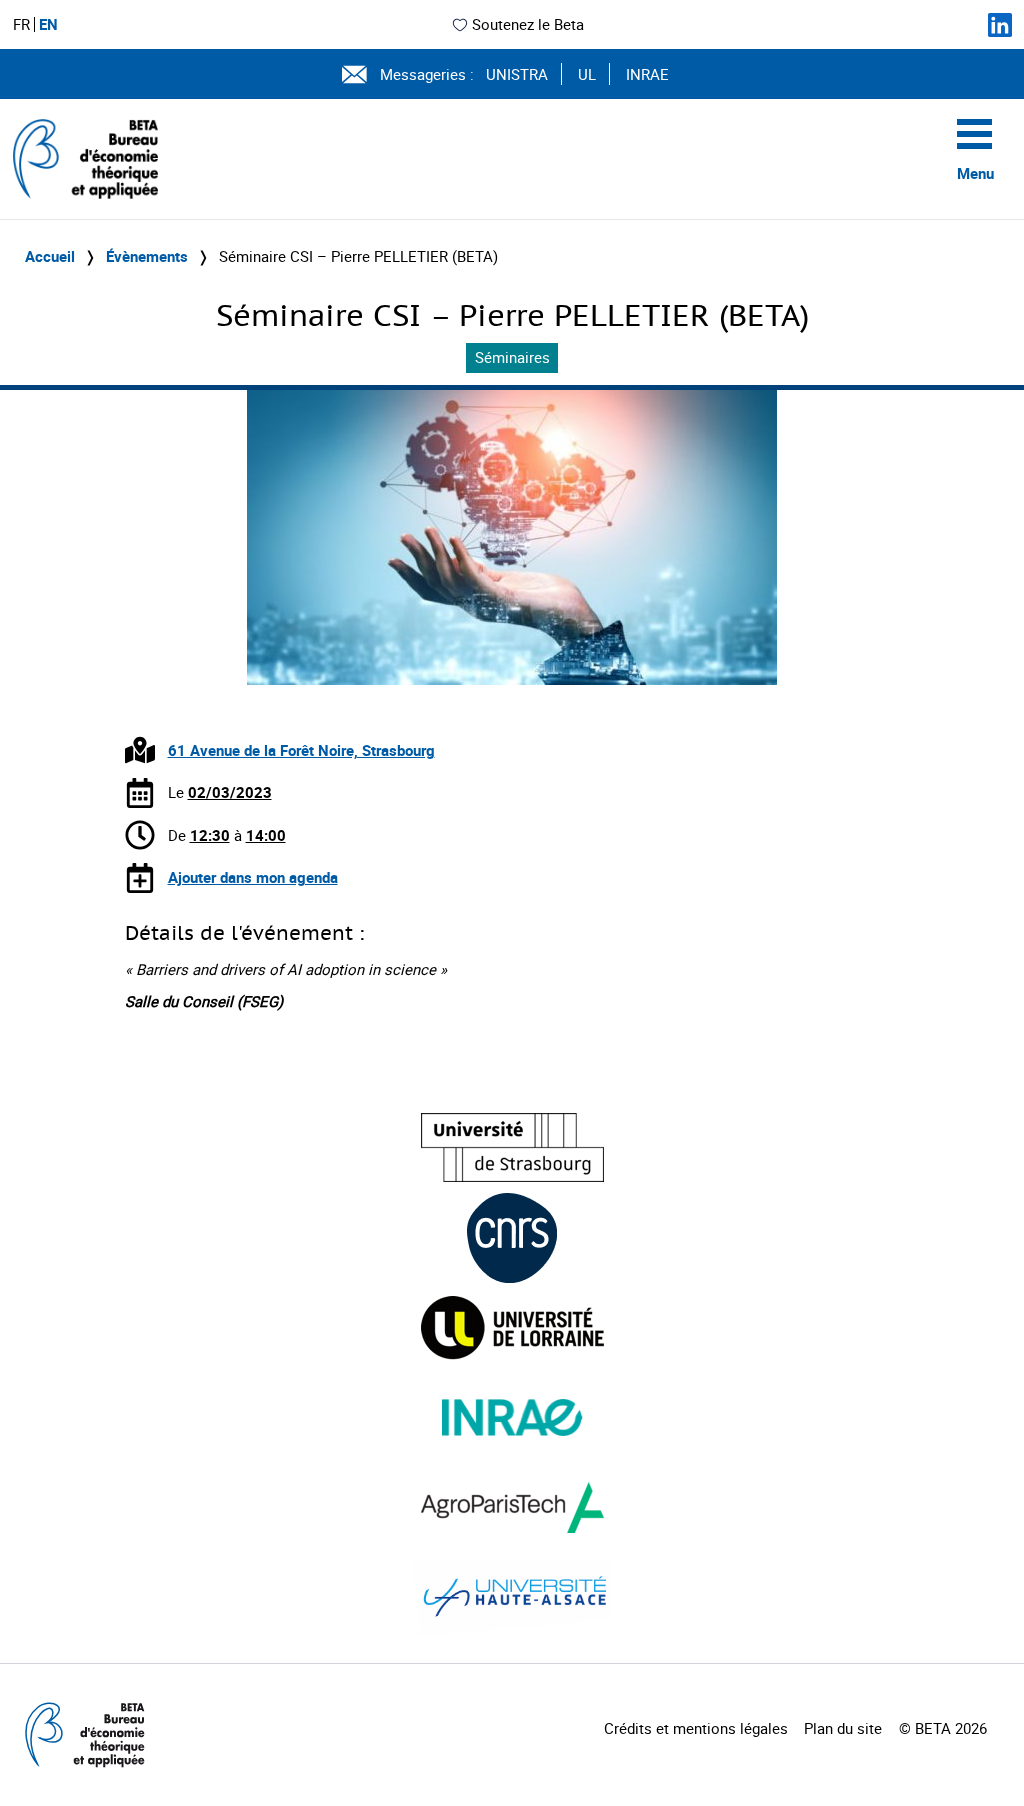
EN (48, 24)
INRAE (647, 74)
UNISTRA (517, 74)
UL (587, 74)
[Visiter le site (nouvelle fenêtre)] (512, 1147)
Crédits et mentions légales (696, 1728)
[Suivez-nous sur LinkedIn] (1000, 25)
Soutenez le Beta (528, 24)
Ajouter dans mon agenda (253, 877)
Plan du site (843, 1728)
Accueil (50, 256)
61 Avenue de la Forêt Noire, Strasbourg (301, 750)
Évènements (147, 256)
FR (21, 24)
